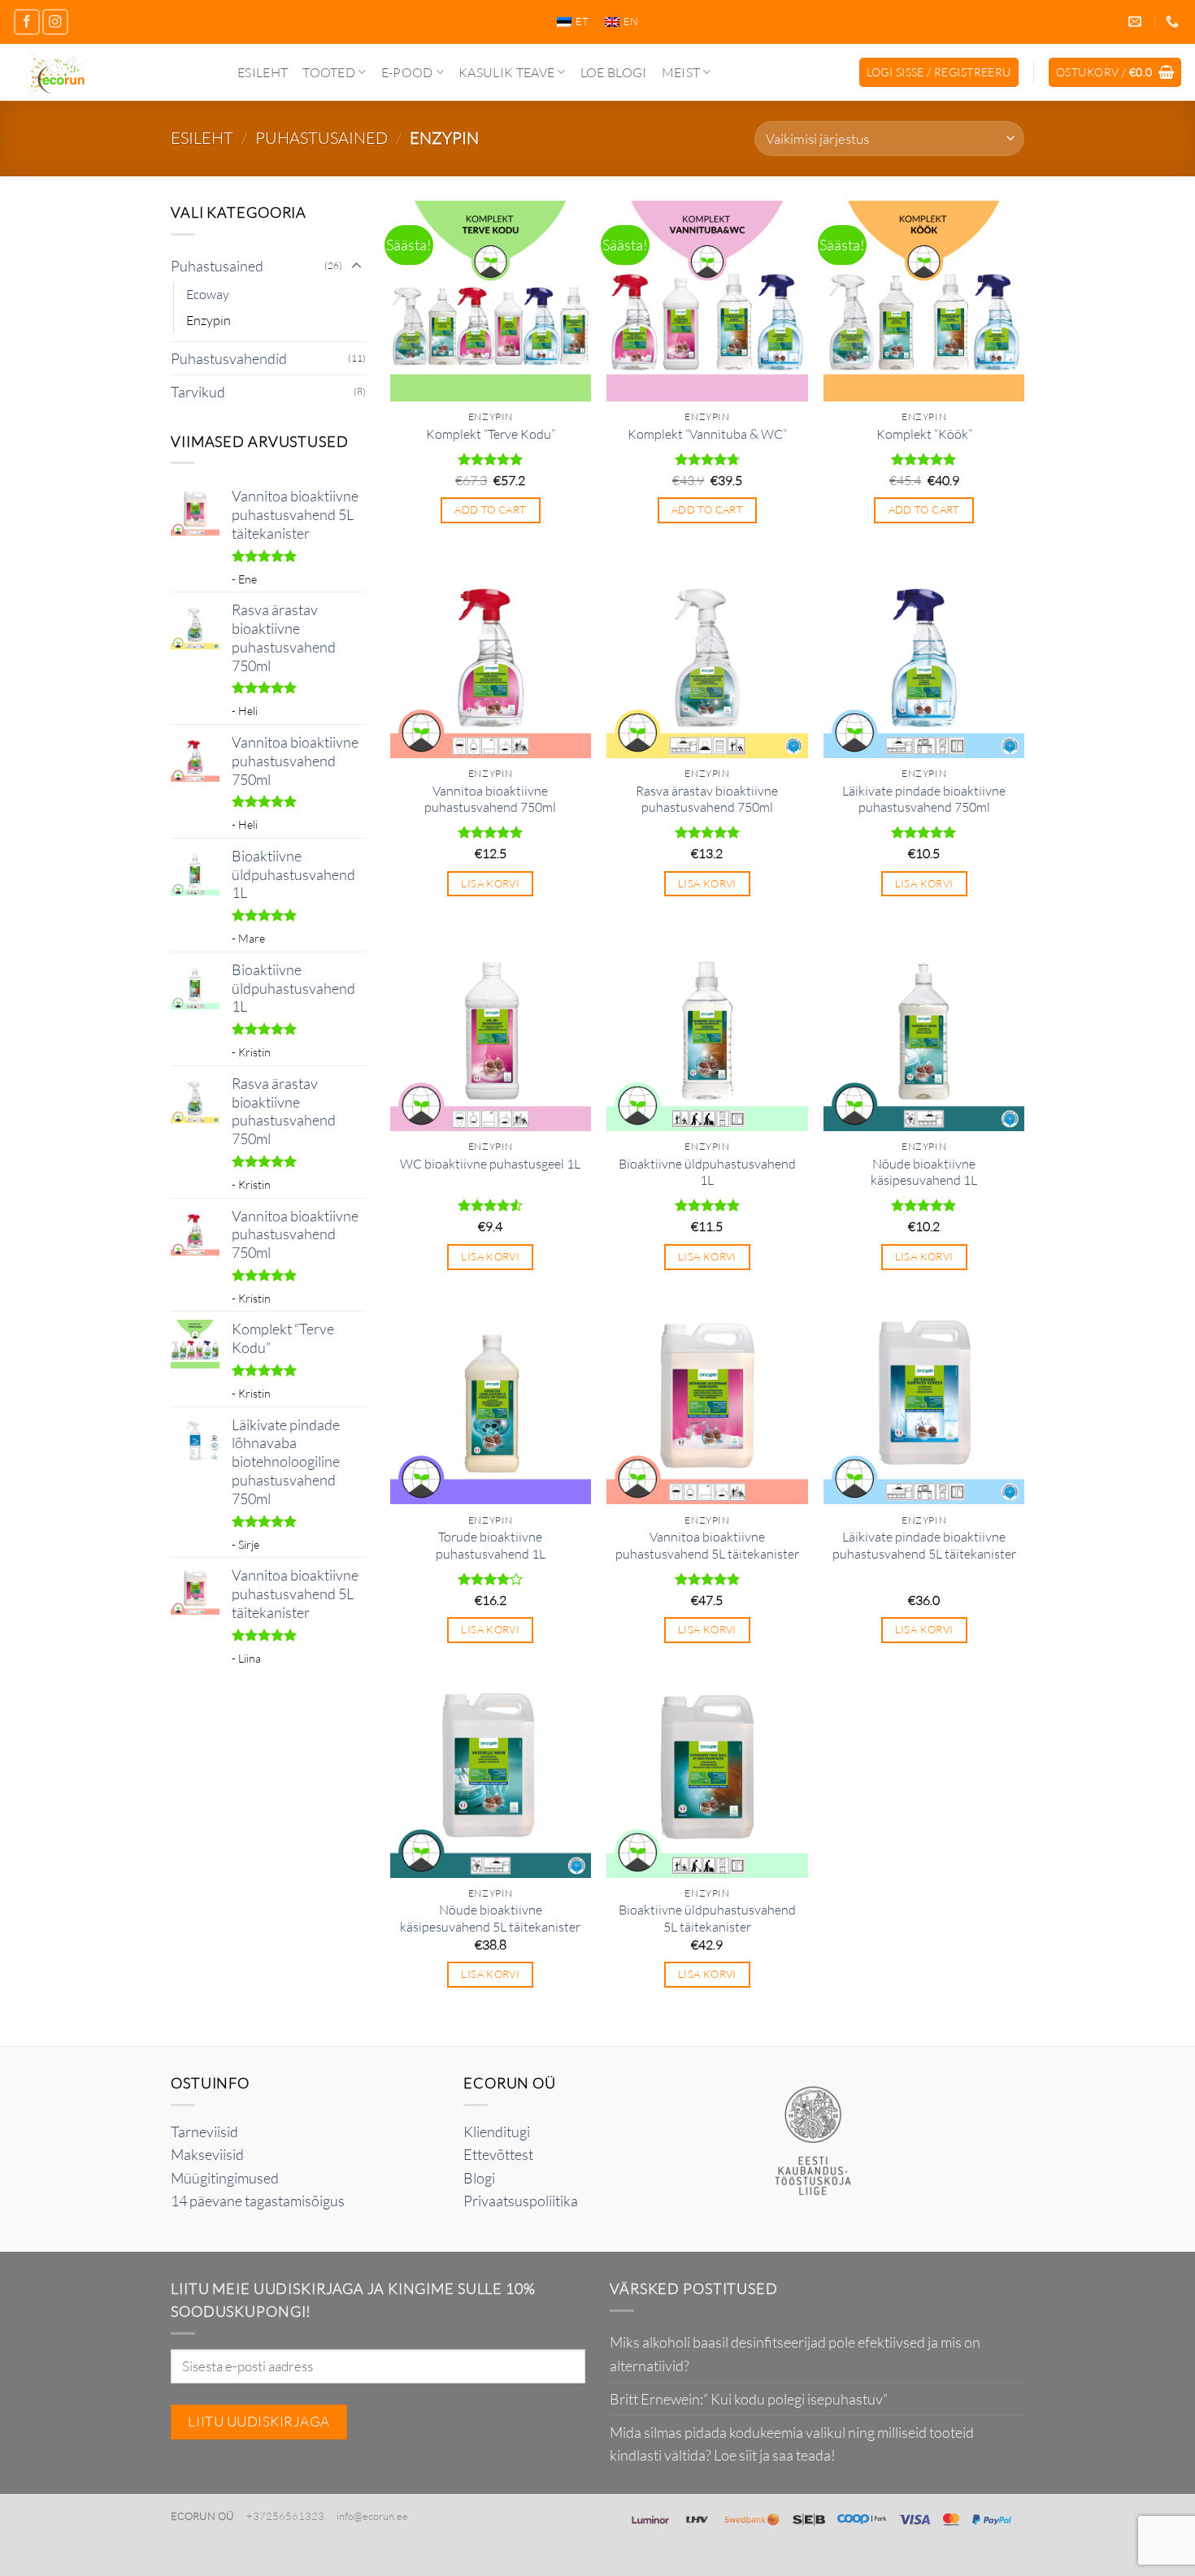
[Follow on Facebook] (27, 22)
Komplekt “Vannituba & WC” (707, 434)
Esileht (263, 72)
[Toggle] (356, 266)
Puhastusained (322, 138)
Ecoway (208, 294)
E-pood (407, 72)
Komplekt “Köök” (924, 434)
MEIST (681, 72)
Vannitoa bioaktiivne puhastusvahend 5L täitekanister (707, 1545)
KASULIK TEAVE (506, 72)
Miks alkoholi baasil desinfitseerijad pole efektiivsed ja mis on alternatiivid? (795, 2353)
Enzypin (209, 320)
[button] (939, 72)
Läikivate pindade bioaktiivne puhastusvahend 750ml (924, 799)
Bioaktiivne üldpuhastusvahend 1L (707, 1172)
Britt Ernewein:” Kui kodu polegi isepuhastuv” (749, 2399)
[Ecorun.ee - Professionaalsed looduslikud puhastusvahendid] (113, 72)
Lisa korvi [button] (490, 883)
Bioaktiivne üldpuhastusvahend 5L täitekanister (707, 1918)
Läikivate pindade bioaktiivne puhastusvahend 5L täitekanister (924, 1545)
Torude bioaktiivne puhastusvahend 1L (491, 1545)
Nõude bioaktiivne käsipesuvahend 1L (924, 1172)
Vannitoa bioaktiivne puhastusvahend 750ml (490, 799)
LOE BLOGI (614, 72)
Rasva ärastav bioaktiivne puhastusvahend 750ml (707, 799)
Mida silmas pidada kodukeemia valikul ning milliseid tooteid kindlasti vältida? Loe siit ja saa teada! (792, 2444)
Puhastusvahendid (229, 358)
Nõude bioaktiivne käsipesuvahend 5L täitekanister (490, 1918)
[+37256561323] (1174, 22)
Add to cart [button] (490, 510)
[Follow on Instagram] (55, 22)
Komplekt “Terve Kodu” (491, 434)
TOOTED (329, 72)
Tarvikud (198, 392)
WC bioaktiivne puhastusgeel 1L (490, 1164)
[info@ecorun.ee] (1137, 22)
